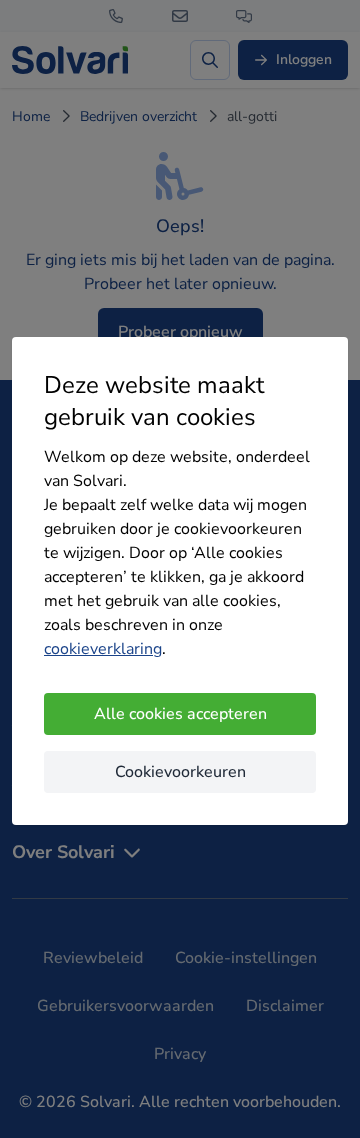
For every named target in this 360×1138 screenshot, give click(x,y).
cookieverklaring (103, 649)
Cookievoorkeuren (180, 772)
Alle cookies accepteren (180, 714)
